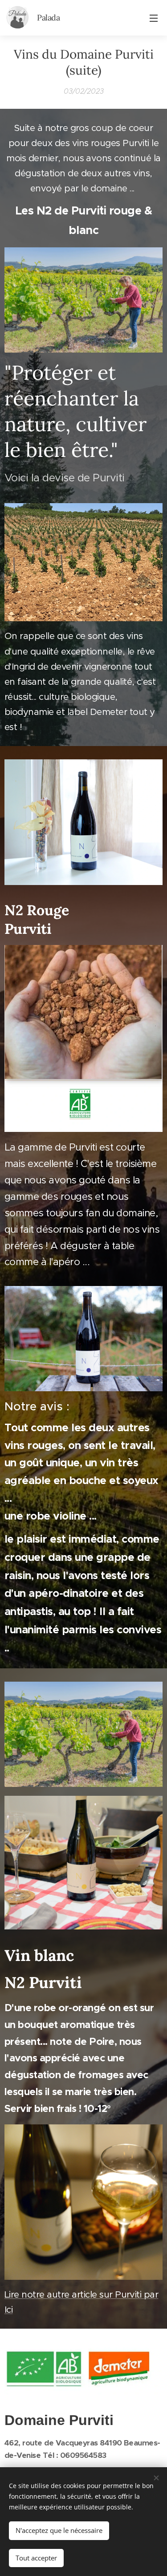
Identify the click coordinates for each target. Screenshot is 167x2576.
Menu (154, 18)
